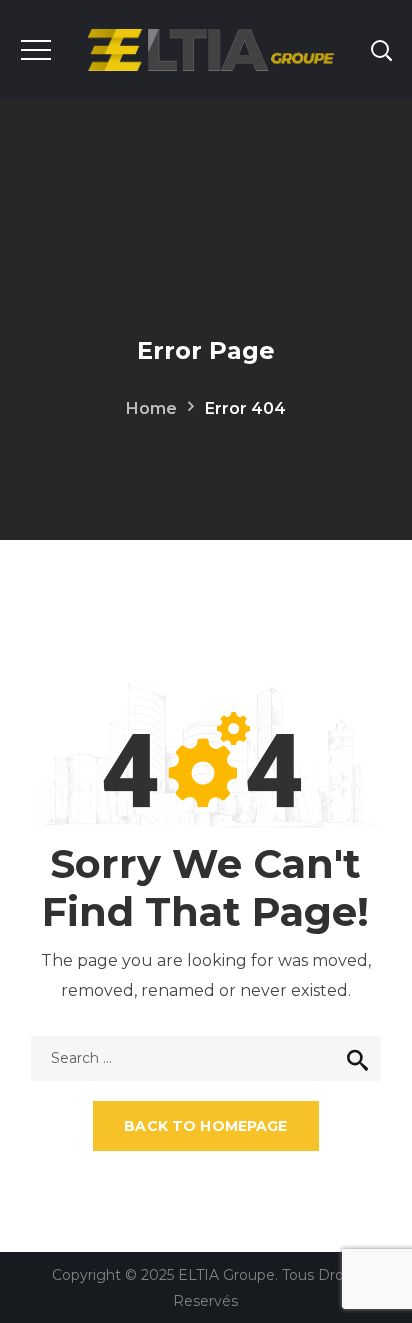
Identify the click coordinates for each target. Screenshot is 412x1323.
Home (151, 408)
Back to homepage (205, 1126)
